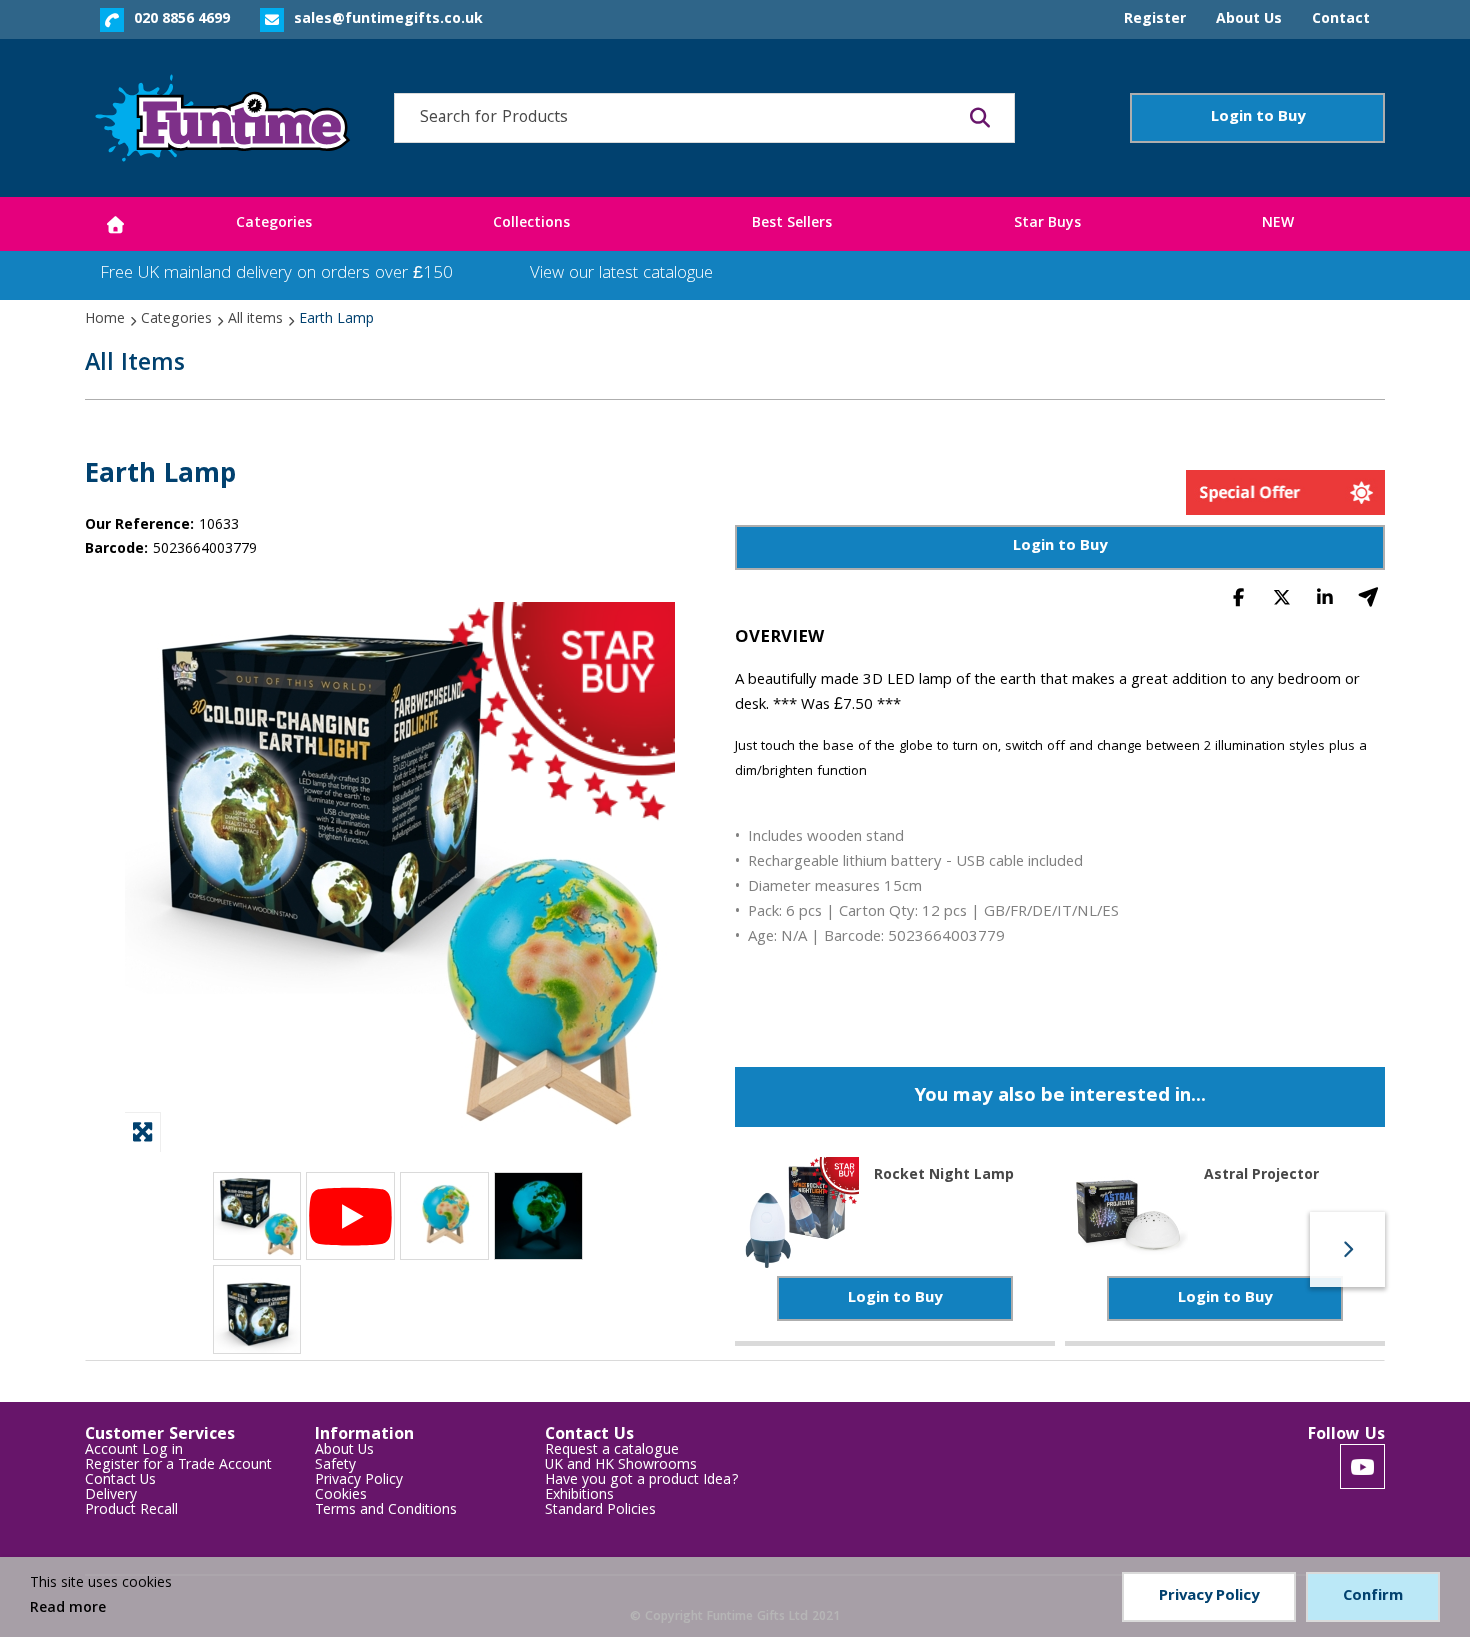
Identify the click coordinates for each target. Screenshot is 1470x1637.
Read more (68, 1609)
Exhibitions (579, 1496)
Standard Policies (600, 1511)
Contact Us (120, 1481)
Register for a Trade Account (178, 1466)
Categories (176, 320)
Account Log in (134, 1451)
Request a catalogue (612, 1451)
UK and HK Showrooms (621, 1466)
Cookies (341, 1496)
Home (105, 320)
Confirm (1373, 1597)
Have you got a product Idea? (642, 1481)
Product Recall (131, 1511)
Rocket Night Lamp (944, 1176)
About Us (344, 1451)
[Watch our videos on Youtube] (1362, 1466)
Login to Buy (1258, 118)
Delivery (111, 1496)
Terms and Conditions (386, 1511)
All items (255, 320)
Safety (335, 1466)
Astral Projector (1261, 1176)
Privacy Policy (359, 1481)
